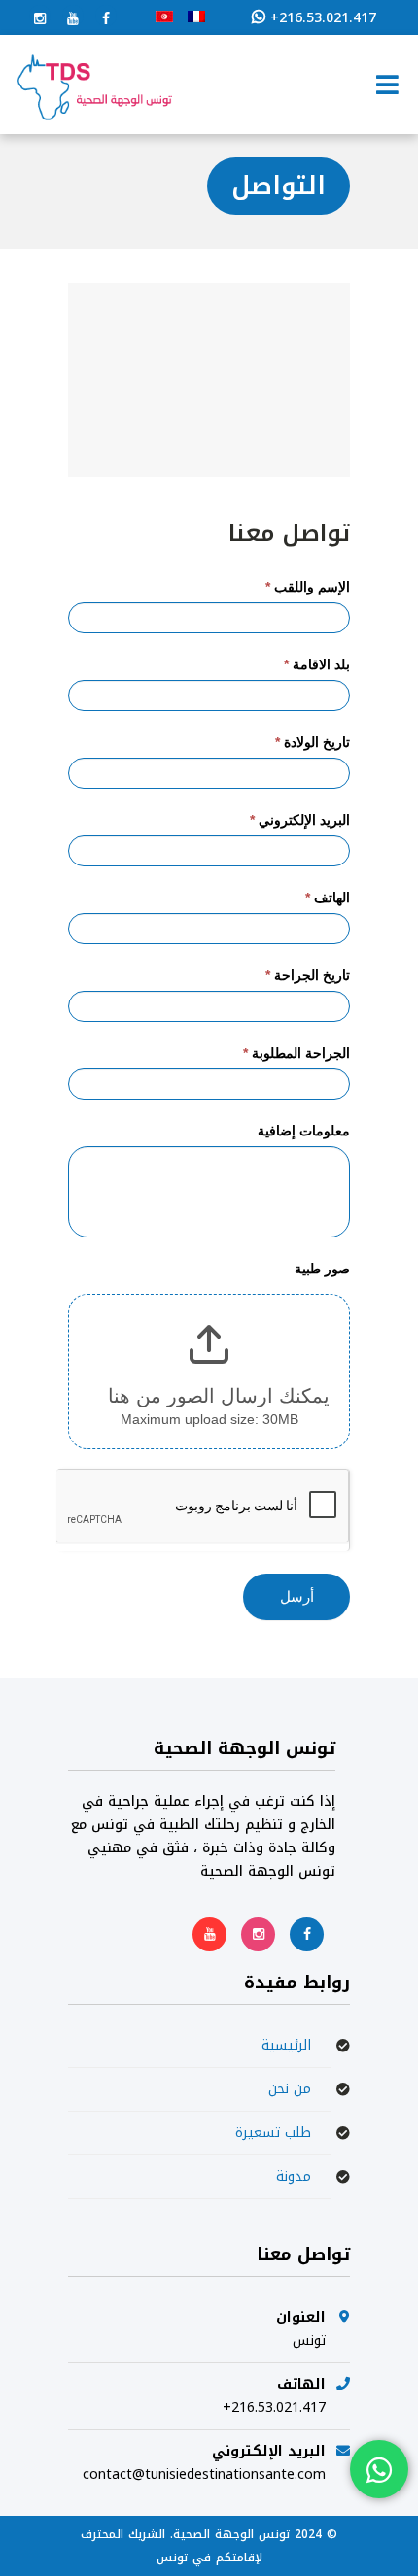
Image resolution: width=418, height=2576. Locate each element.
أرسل (297, 1596)
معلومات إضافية (304, 1131)
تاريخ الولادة (313, 742)
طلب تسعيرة (273, 2133)
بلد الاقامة (317, 664)
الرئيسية (286, 2045)
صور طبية (322, 1269)
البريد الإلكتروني (300, 820)
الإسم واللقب (308, 587)
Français (196, 17)
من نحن (290, 2089)
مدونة (294, 2176)
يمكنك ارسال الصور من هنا (219, 1396)
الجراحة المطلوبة (296, 1053)
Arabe (164, 17)
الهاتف (328, 898)
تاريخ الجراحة (308, 975)
